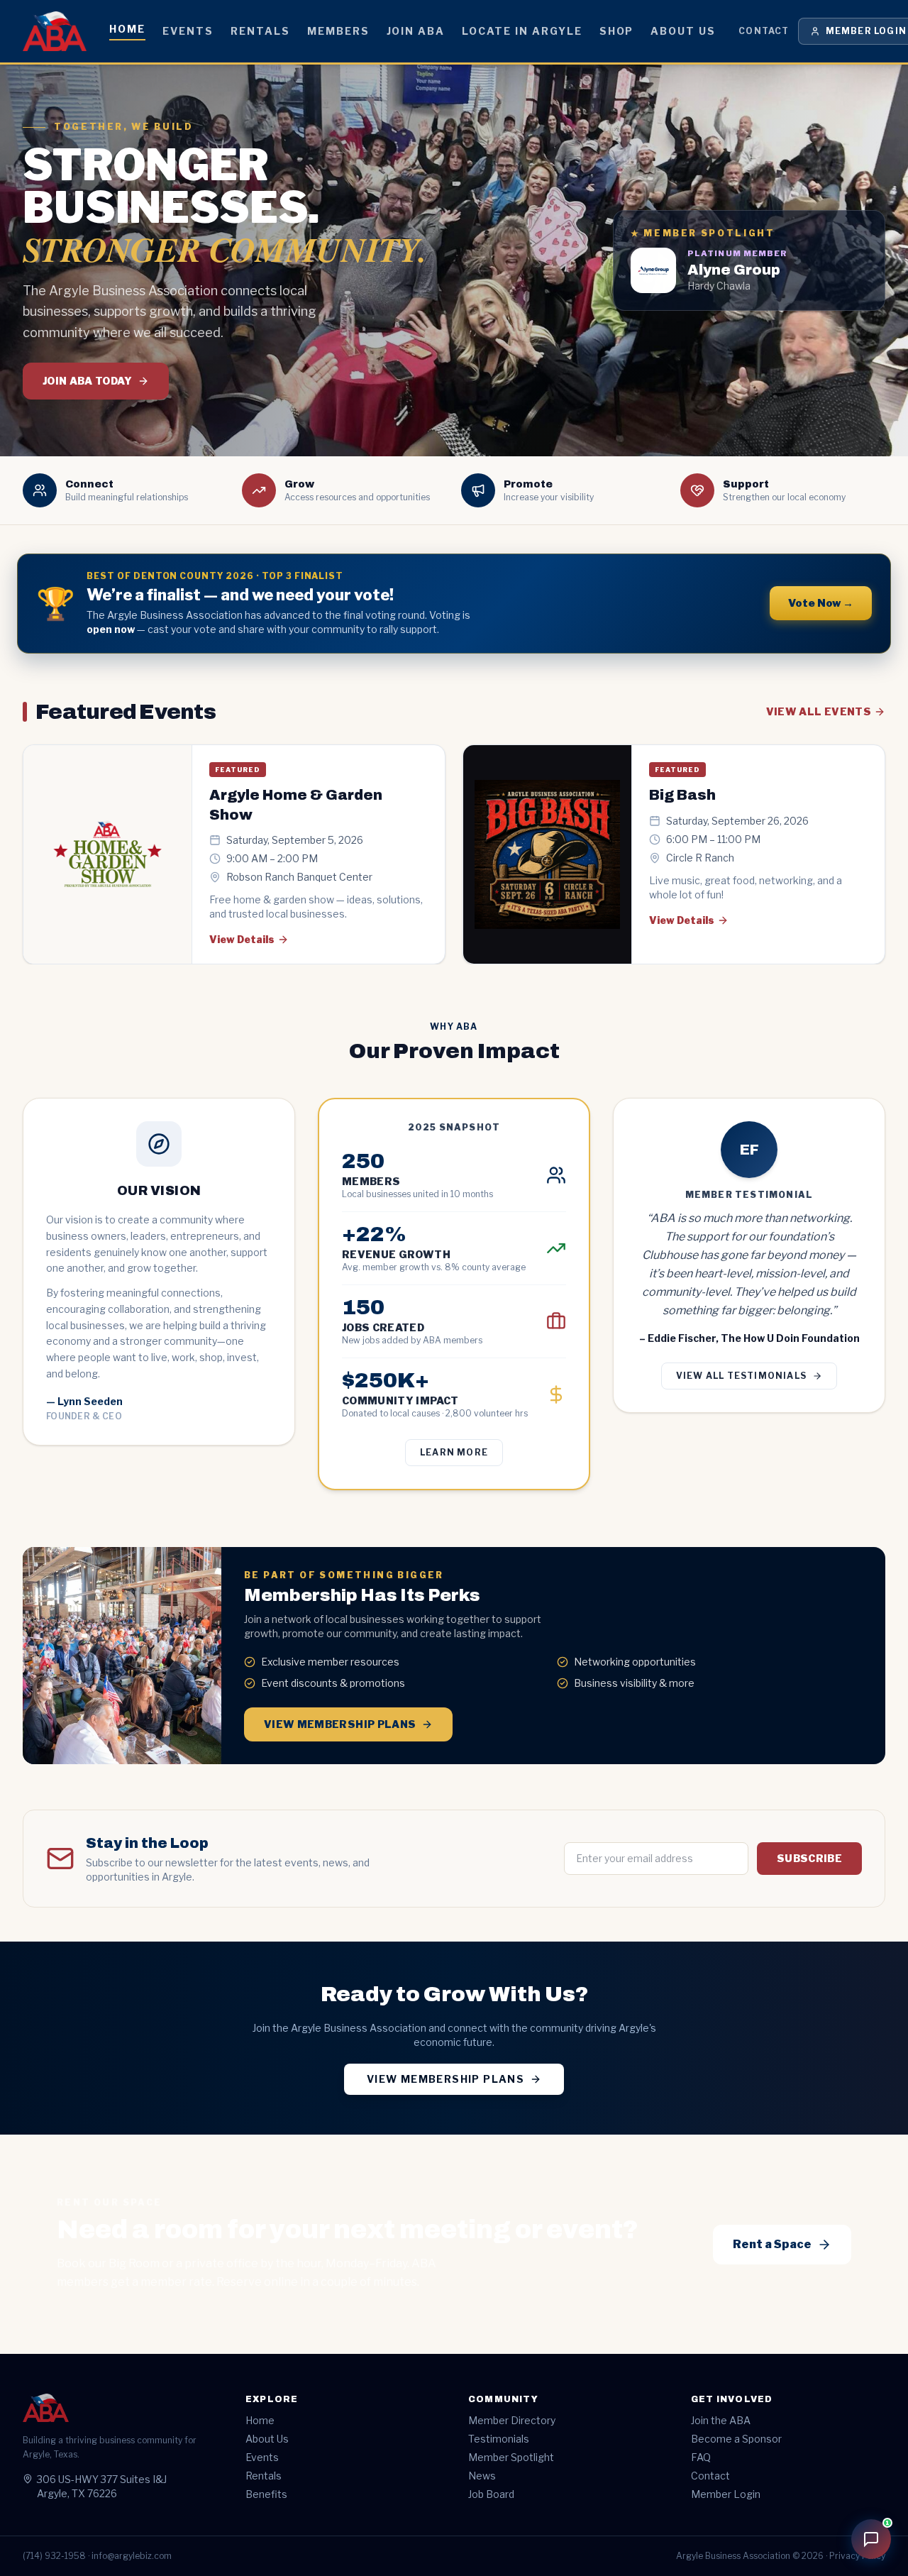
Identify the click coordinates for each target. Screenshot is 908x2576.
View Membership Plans (340, 1724)
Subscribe (809, 1858)
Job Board (491, 2494)
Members (338, 31)
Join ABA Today (87, 381)
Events (188, 31)
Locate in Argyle (522, 31)
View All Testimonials (741, 1376)
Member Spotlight (511, 2457)
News (482, 2476)
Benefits (266, 2494)
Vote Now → (821, 603)
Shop (617, 31)
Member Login (726, 2494)
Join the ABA (721, 2420)
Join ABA (416, 31)
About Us (683, 31)
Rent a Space (772, 2244)
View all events (819, 711)
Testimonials (499, 2439)
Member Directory (512, 2420)
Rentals (260, 31)
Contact (764, 31)
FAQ (701, 2457)
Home (127, 29)
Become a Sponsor (736, 2439)
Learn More (454, 1452)
